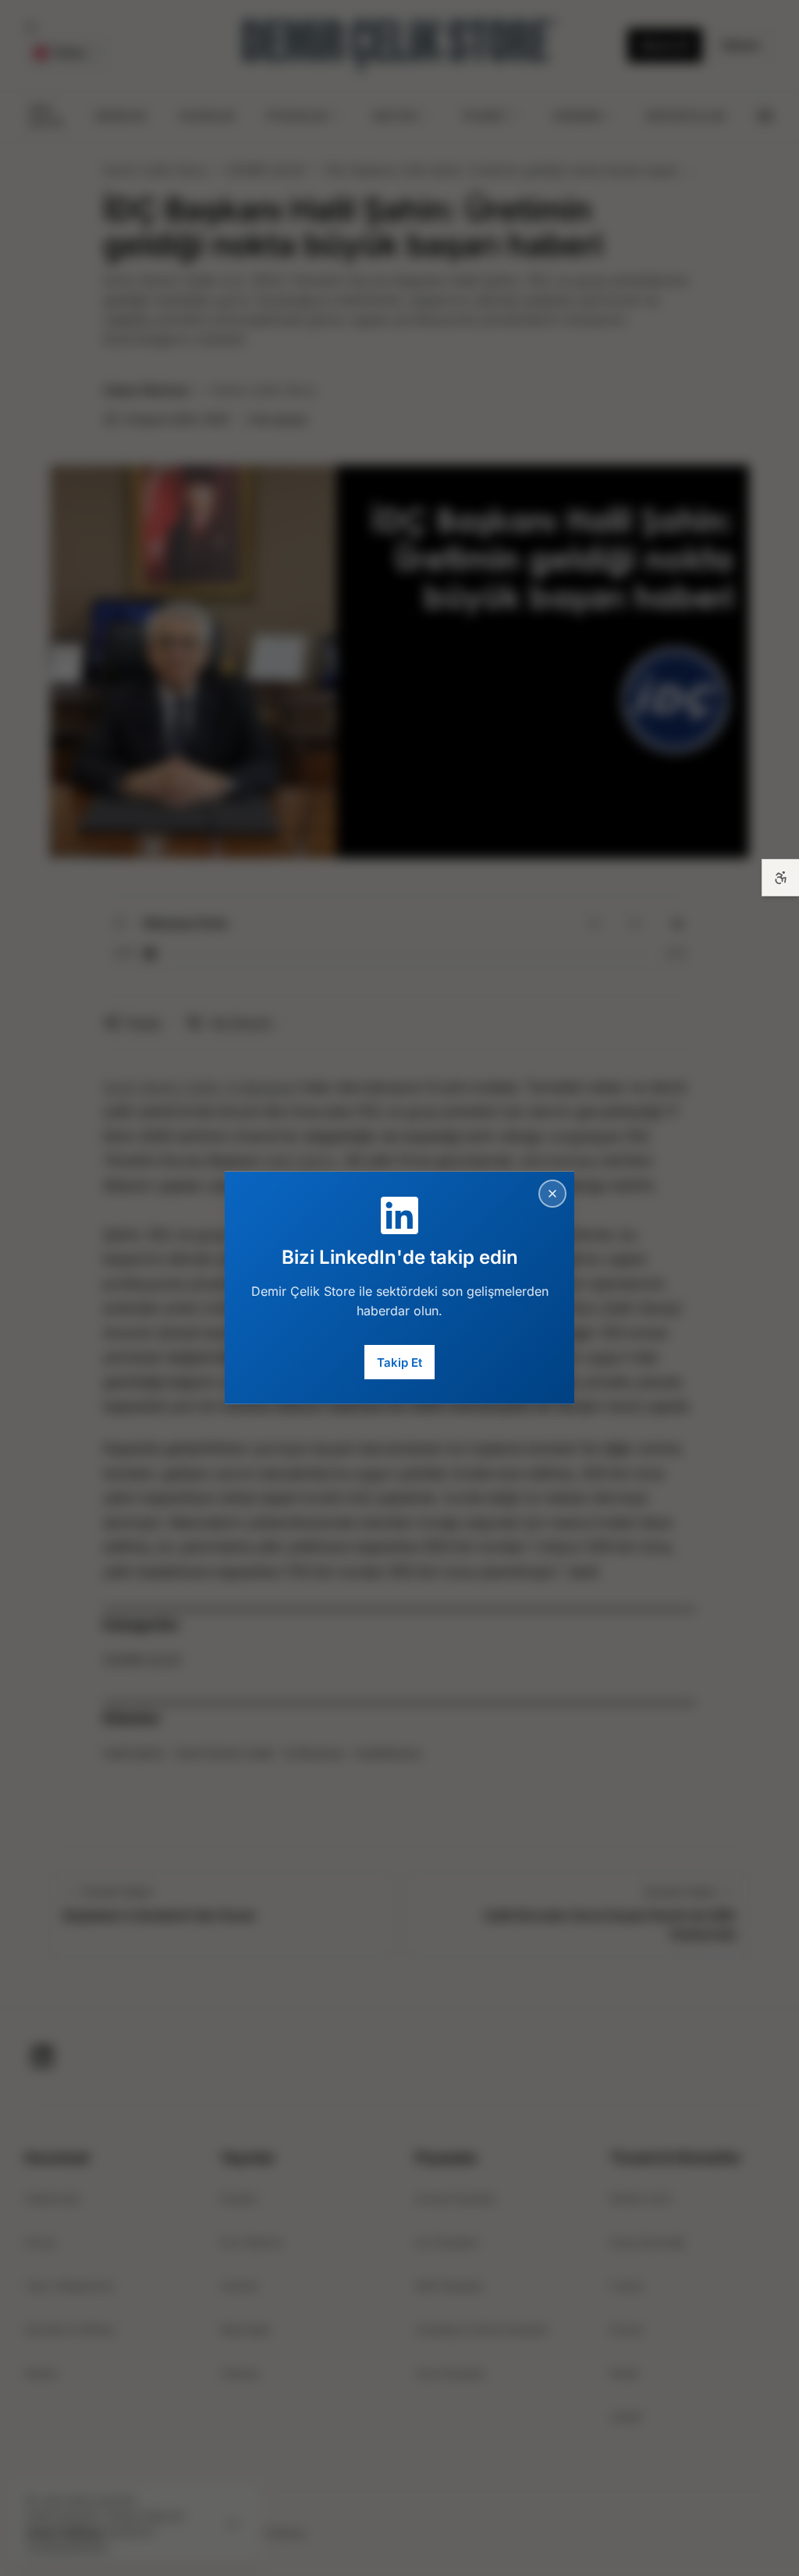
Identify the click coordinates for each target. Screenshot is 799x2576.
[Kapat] (552, 1194)
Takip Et (399, 1362)
